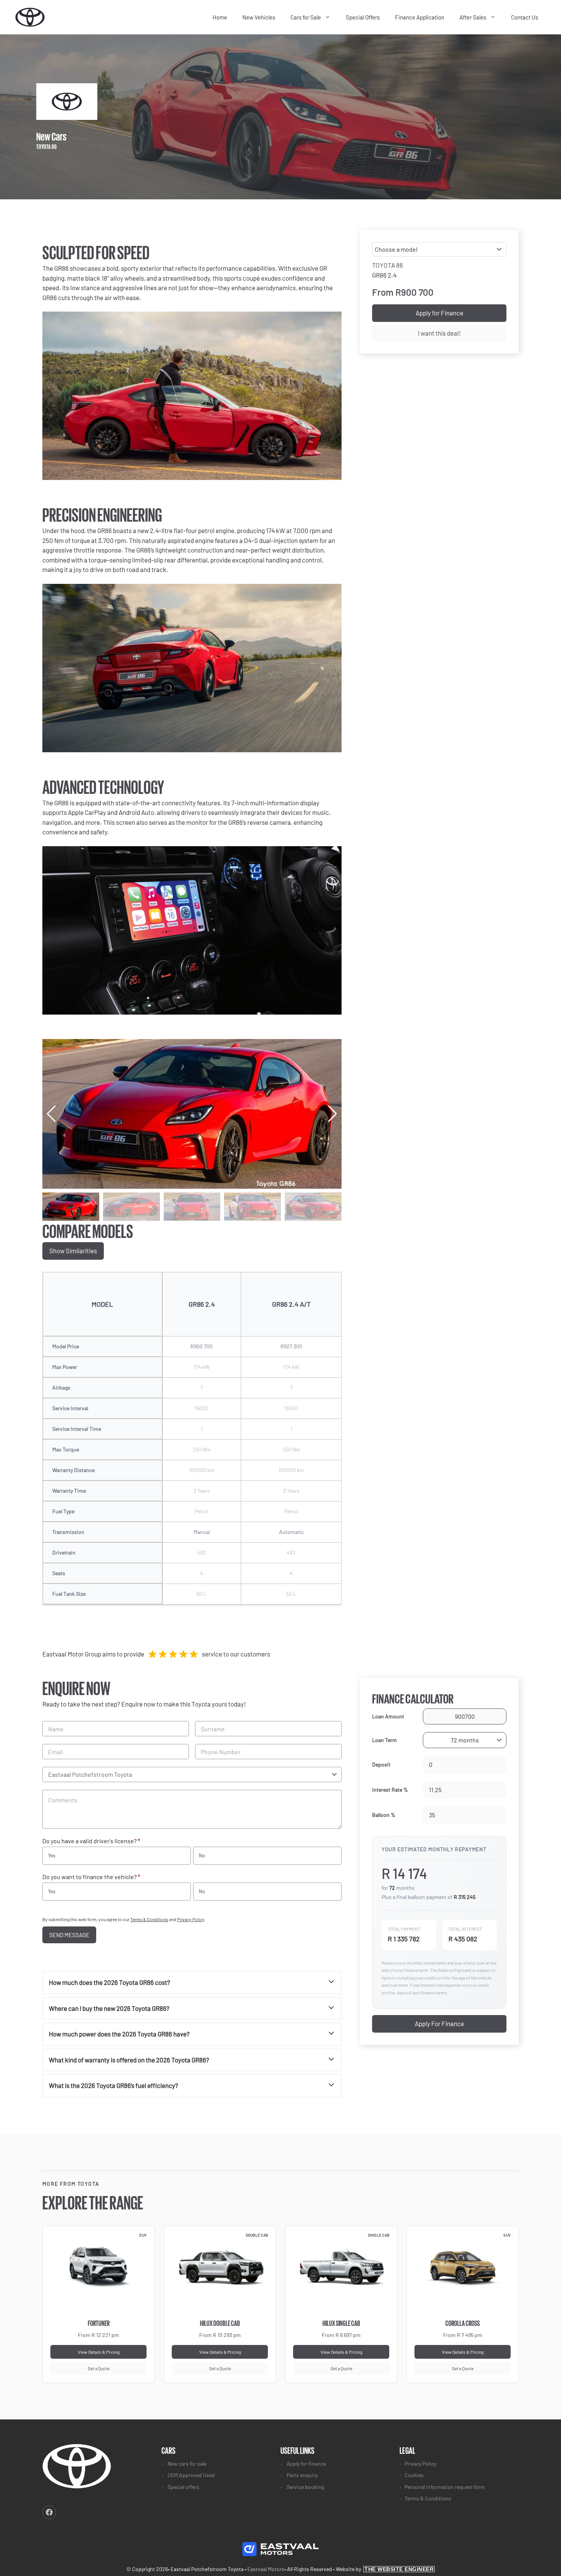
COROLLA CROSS (463, 2323)
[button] (333, 1114)
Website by (385, 2569)
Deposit (381, 1764)
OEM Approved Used (191, 2475)
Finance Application (420, 17)
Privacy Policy (191, 1919)
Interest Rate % (390, 1790)
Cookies (414, 2475)
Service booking (305, 2487)
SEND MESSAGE (69, 1935)
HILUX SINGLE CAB (341, 2323)
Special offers (183, 2487)
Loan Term (384, 1740)
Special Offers (363, 17)
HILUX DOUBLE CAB (220, 2323)
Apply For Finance (439, 2023)
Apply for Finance (439, 313)
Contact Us (525, 17)
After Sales (473, 17)
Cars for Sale (306, 17)
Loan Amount (388, 1716)
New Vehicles (259, 17)
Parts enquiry (302, 2475)
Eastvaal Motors (266, 2569)
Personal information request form (445, 2487)
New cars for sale (187, 2464)
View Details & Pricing (99, 2352)
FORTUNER (99, 2323)
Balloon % (384, 1815)
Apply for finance (306, 2464)
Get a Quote (99, 2368)
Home (220, 17)
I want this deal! (439, 333)
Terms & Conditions (149, 1919)
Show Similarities (73, 1251)
